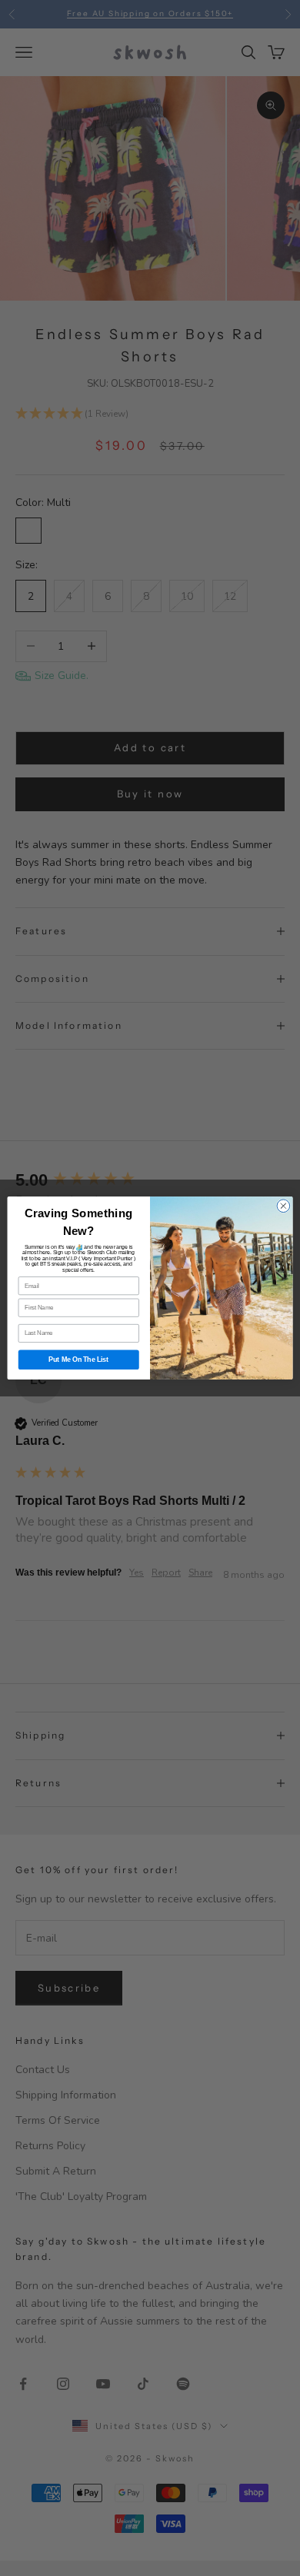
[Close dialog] (283, 1206)
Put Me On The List (78, 1360)
